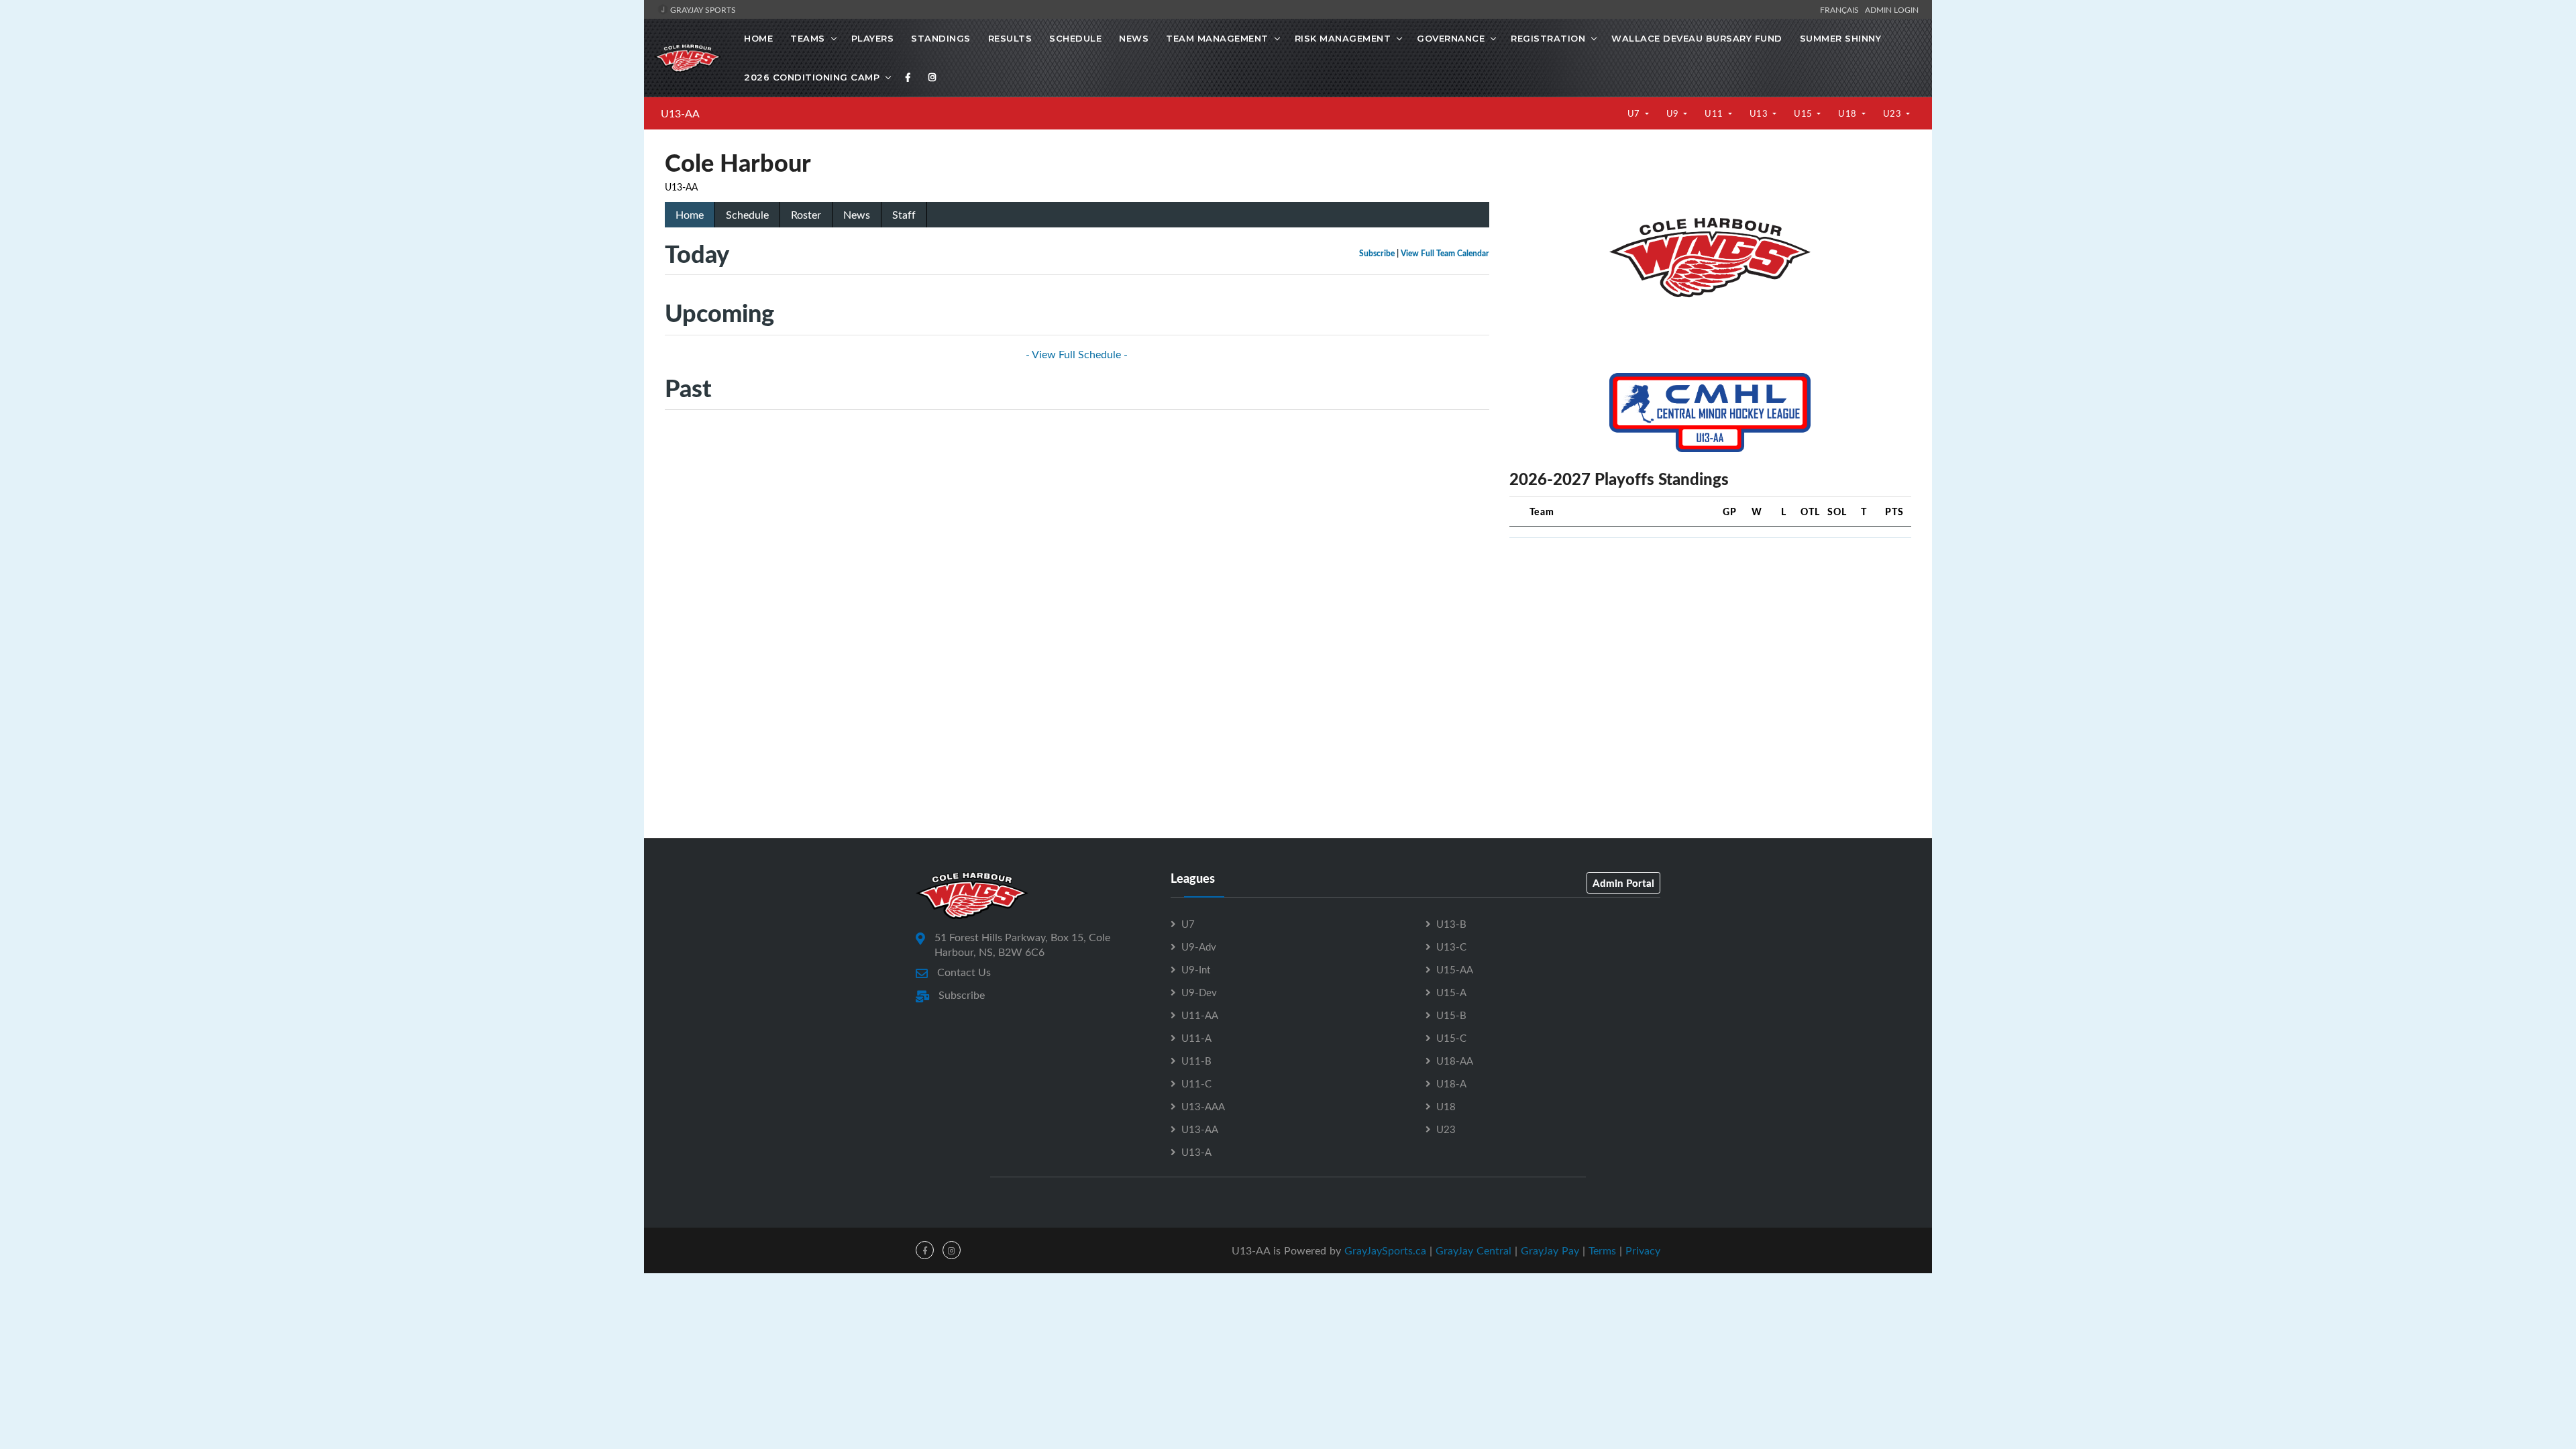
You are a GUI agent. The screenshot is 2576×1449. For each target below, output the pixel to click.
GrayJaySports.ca (1385, 1250)
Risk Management (1343, 38)
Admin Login (1892, 9)
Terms (1602, 1250)
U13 (1760, 113)
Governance (1451, 38)
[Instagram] (932, 77)
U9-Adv (1199, 947)
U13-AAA (1203, 1106)
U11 (1715, 113)
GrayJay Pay (1550, 1250)
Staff (904, 215)
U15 (1804, 113)
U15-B (1451, 1015)
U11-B (1196, 1061)
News (1134, 38)
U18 (1848, 113)
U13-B (1451, 924)
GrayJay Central (1473, 1250)
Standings (941, 38)
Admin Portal (1623, 883)
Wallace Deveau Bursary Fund (1697, 38)
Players (873, 38)
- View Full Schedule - (1077, 354)
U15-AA (1455, 969)
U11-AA (1200, 1015)
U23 (1893, 113)
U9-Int (1196, 969)
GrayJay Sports (702, 9)
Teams (808, 38)
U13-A (1196, 1152)
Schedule (1075, 38)
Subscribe (1377, 253)
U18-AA (1455, 1061)
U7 (1635, 113)
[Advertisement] (1710, 643)
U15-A (1451, 992)
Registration (1548, 38)
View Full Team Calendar (1445, 253)
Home (758, 38)
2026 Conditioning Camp (812, 77)
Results (1010, 38)
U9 (1674, 113)
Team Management (1217, 38)
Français (1841, 9)
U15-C (1451, 1038)
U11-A (1196, 1038)
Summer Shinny (1841, 38)
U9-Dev (1199, 992)
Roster (806, 215)
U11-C (1196, 1083)
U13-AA (680, 113)
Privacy (1643, 1250)
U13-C (1451, 947)
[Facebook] (908, 77)
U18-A (1451, 1083)
